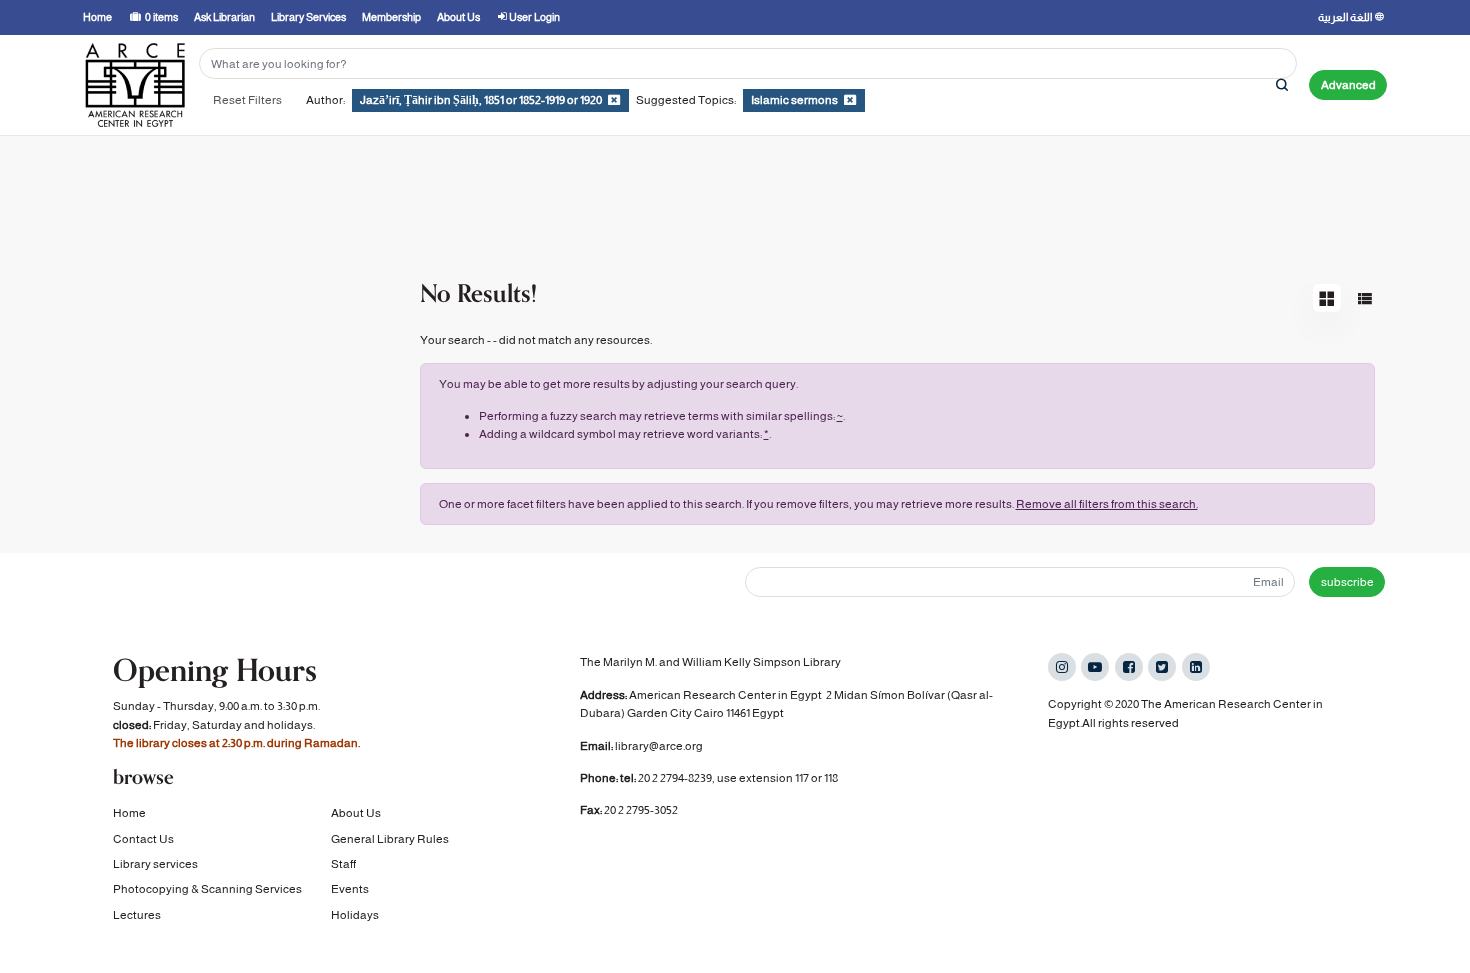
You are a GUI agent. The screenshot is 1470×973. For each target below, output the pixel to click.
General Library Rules (390, 839)
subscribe (1347, 582)
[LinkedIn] (1196, 667)
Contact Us (143, 839)
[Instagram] (1062, 667)
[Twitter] (1162, 667)
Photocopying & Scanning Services (207, 889)
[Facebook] (1129, 667)
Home (129, 813)
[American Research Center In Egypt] (135, 85)
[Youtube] (1095, 667)
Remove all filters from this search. (1107, 504)
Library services (155, 864)
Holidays (355, 915)
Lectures (137, 915)
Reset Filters (247, 100)
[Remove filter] (614, 100)
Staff (343, 864)
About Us (356, 813)
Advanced (1348, 85)
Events (350, 889)
